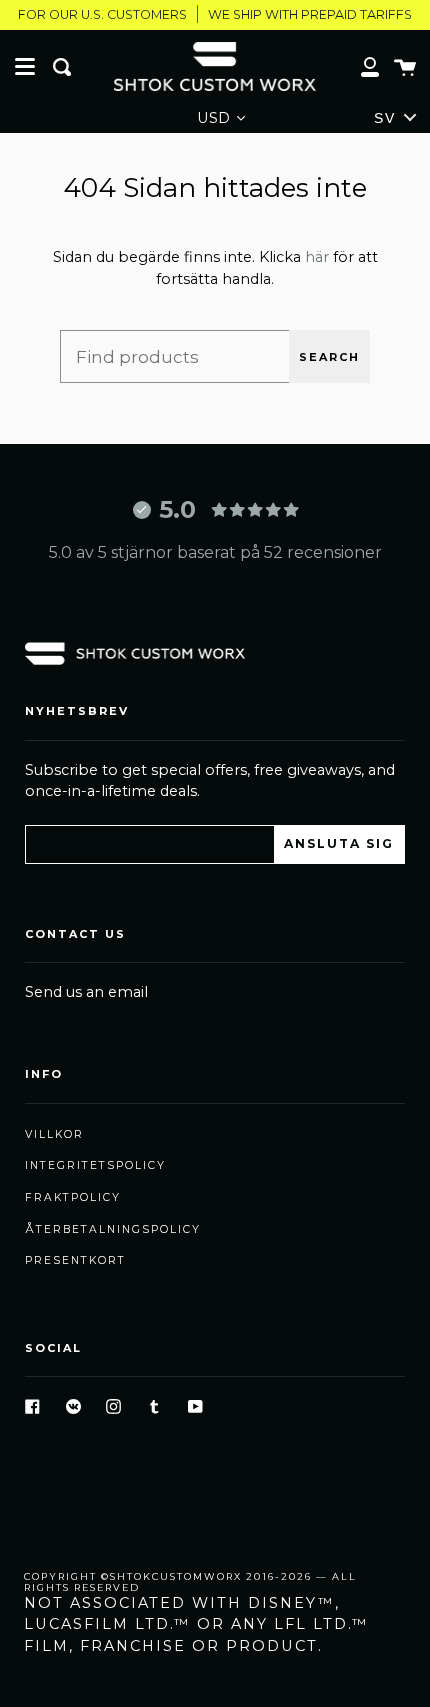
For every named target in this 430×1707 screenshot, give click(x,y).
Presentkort (75, 1260)
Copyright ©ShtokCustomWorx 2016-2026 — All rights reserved (190, 1582)
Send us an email (86, 992)
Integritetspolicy (95, 1165)
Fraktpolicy (73, 1197)
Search (329, 357)
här (317, 257)
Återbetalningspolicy (113, 1229)
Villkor (54, 1134)
